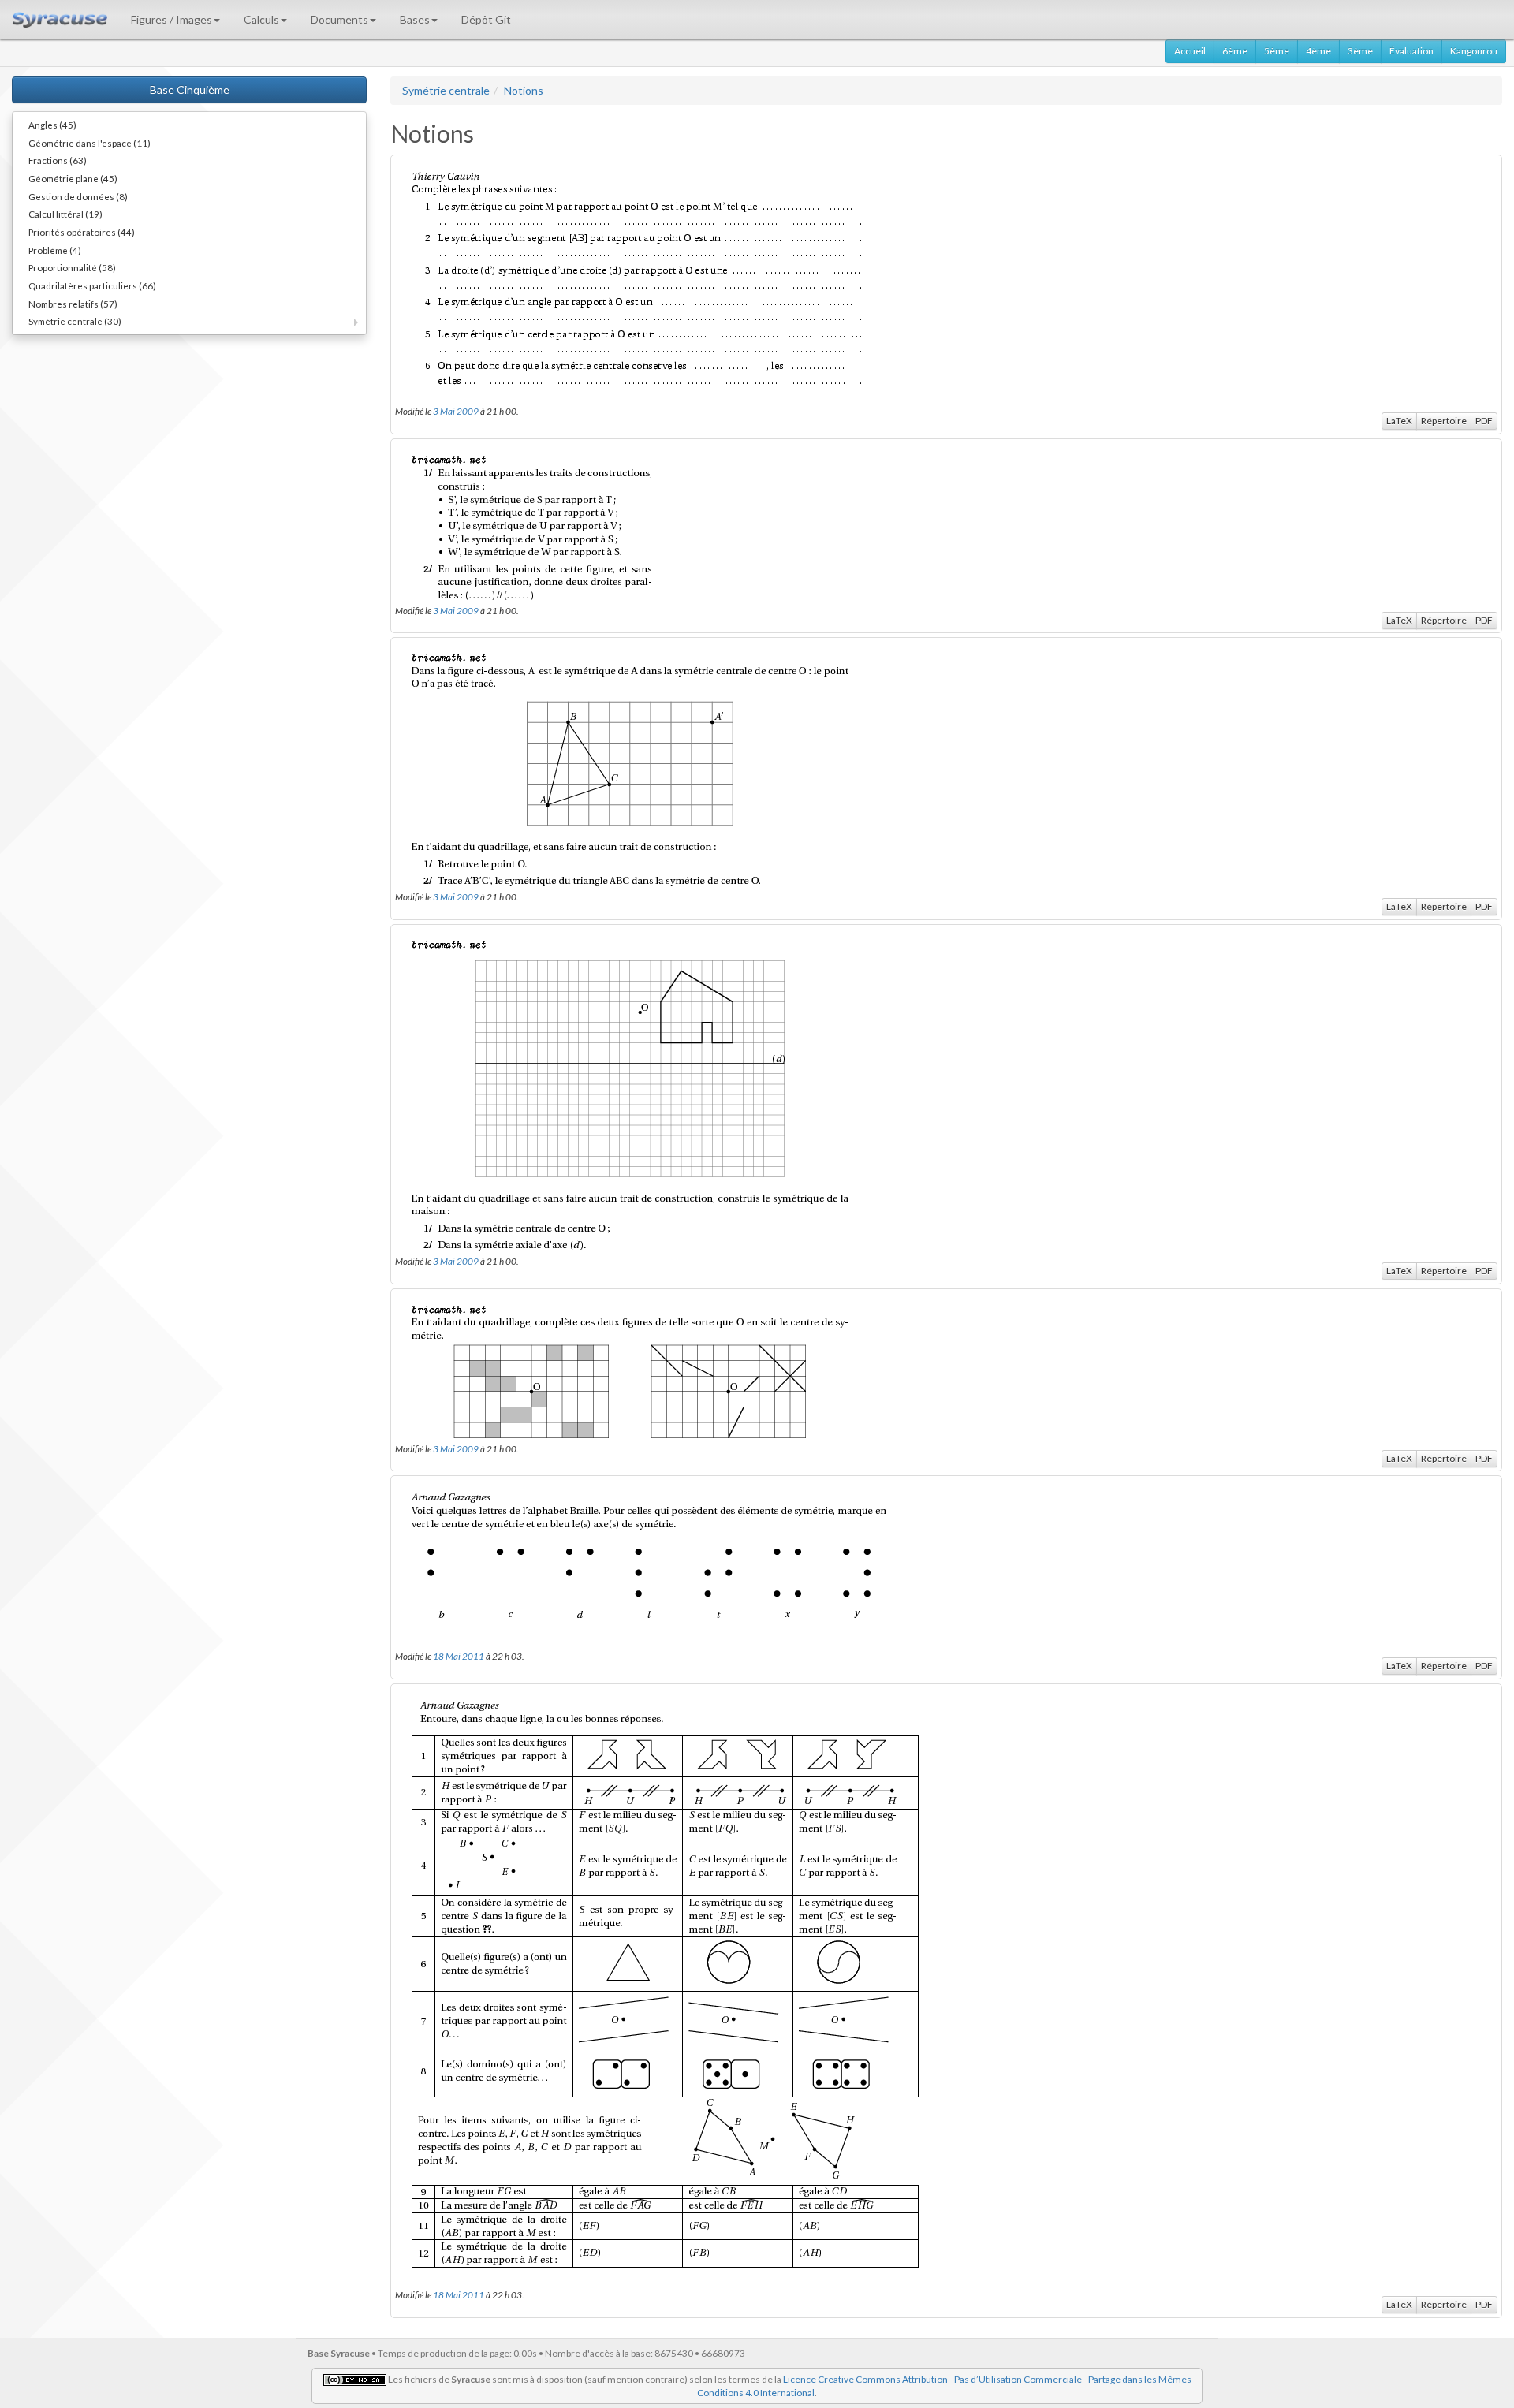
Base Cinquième (190, 89)
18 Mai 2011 (459, 1656)
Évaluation (1411, 51)
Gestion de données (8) (78, 196)
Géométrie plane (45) (73, 178)
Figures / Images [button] (172, 19)
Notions (524, 90)
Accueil (1190, 51)
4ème (1318, 51)
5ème (1277, 51)
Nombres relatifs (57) (73, 304)
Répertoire (1444, 421)
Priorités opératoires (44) (82, 232)
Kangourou (1474, 51)
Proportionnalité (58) (72, 267)
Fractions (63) (58, 160)
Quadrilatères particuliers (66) (92, 285)
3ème (1360, 51)
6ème (1235, 51)
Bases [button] (415, 19)
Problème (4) (55, 250)
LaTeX (1399, 421)
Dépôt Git (486, 19)
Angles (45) (52, 125)
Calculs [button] (261, 19)
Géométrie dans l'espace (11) (89, 143)
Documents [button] (339, 19)
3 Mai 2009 (456, 411)
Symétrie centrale (446, 90)
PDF (1484, 421)
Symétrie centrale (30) (75, 321)
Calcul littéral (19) (65, 214)
